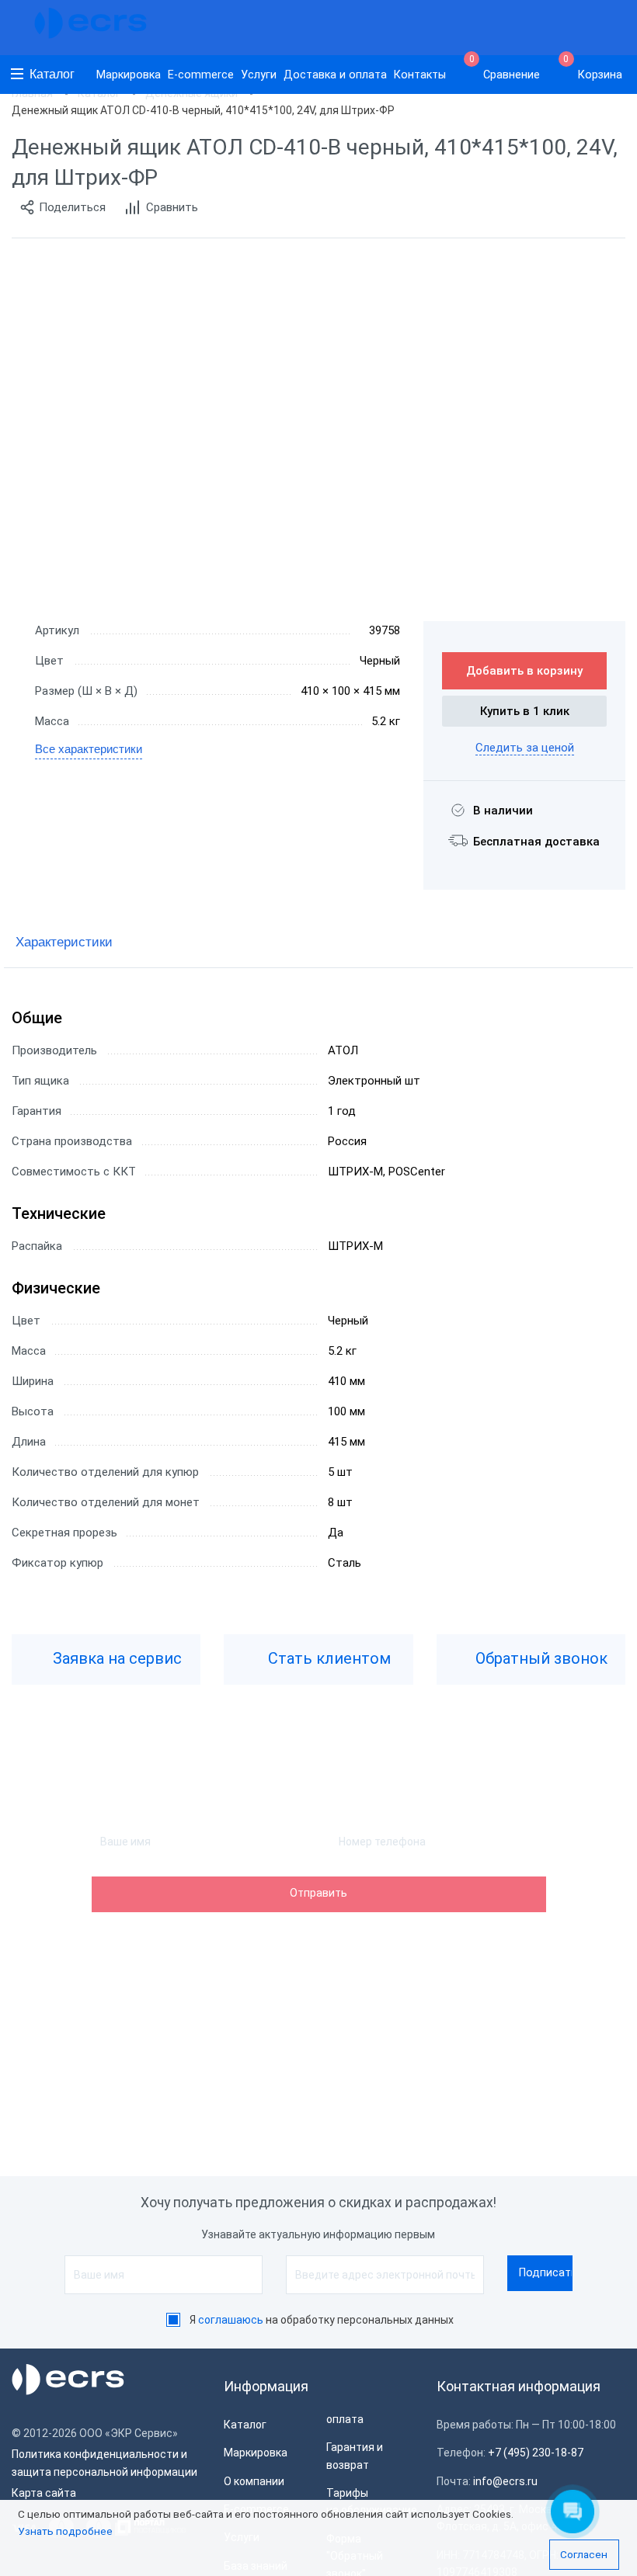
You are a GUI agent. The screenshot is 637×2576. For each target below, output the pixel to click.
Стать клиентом (327, 1658)
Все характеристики (89, 749)
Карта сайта (44, 2493)
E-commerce (201, 75)
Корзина (593, 68)
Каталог (52, 74)
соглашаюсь (231, 2320)
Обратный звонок (540, 1658)
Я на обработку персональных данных (322, 2320)
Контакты (420, 75)
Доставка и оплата (335, 75)
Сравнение (505, 68)
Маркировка (129, 75)
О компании (254, 2481)
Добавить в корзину (524, 671)
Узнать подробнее (65, 2531)
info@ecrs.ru (505, 2481)
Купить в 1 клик (525, 711)
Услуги (259, 75)
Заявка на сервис (115, 1658)
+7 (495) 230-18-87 (536, 2453)
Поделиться (72, 207)
